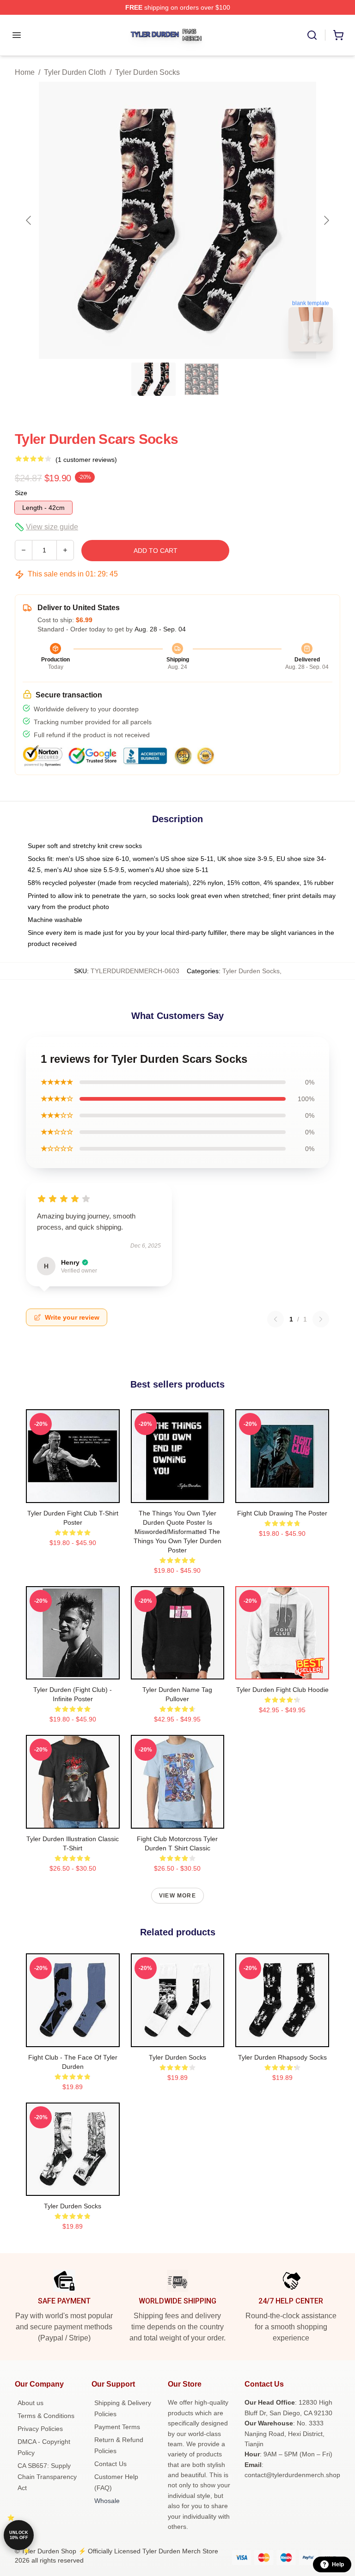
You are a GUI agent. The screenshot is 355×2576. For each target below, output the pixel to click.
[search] (312, 35)
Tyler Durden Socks (147, 72)
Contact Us (110, 2464)
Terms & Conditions (46, 2416)
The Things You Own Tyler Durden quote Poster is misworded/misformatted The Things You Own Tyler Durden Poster (177, 1532)
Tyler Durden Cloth (75, 72)
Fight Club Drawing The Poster (282, 1513)
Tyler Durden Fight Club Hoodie (282, 1690)
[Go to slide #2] (202, 379)
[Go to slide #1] (153, 379)
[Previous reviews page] (275, 1319)
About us (31, 2403)
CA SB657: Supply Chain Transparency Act (47, 2477)
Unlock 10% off (19, 2535)
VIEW (73, 1494)
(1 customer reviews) (86, 460)
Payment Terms (117, 2427)
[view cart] (338, 35)
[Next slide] (326, 220)
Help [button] (338, 2564)
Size (21, 493)
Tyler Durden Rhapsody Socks (282, 2057)
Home (25, 72)
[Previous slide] (29, 220)
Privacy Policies (40, 2429)
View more (177, 1896)
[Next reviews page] (321, 1319)
